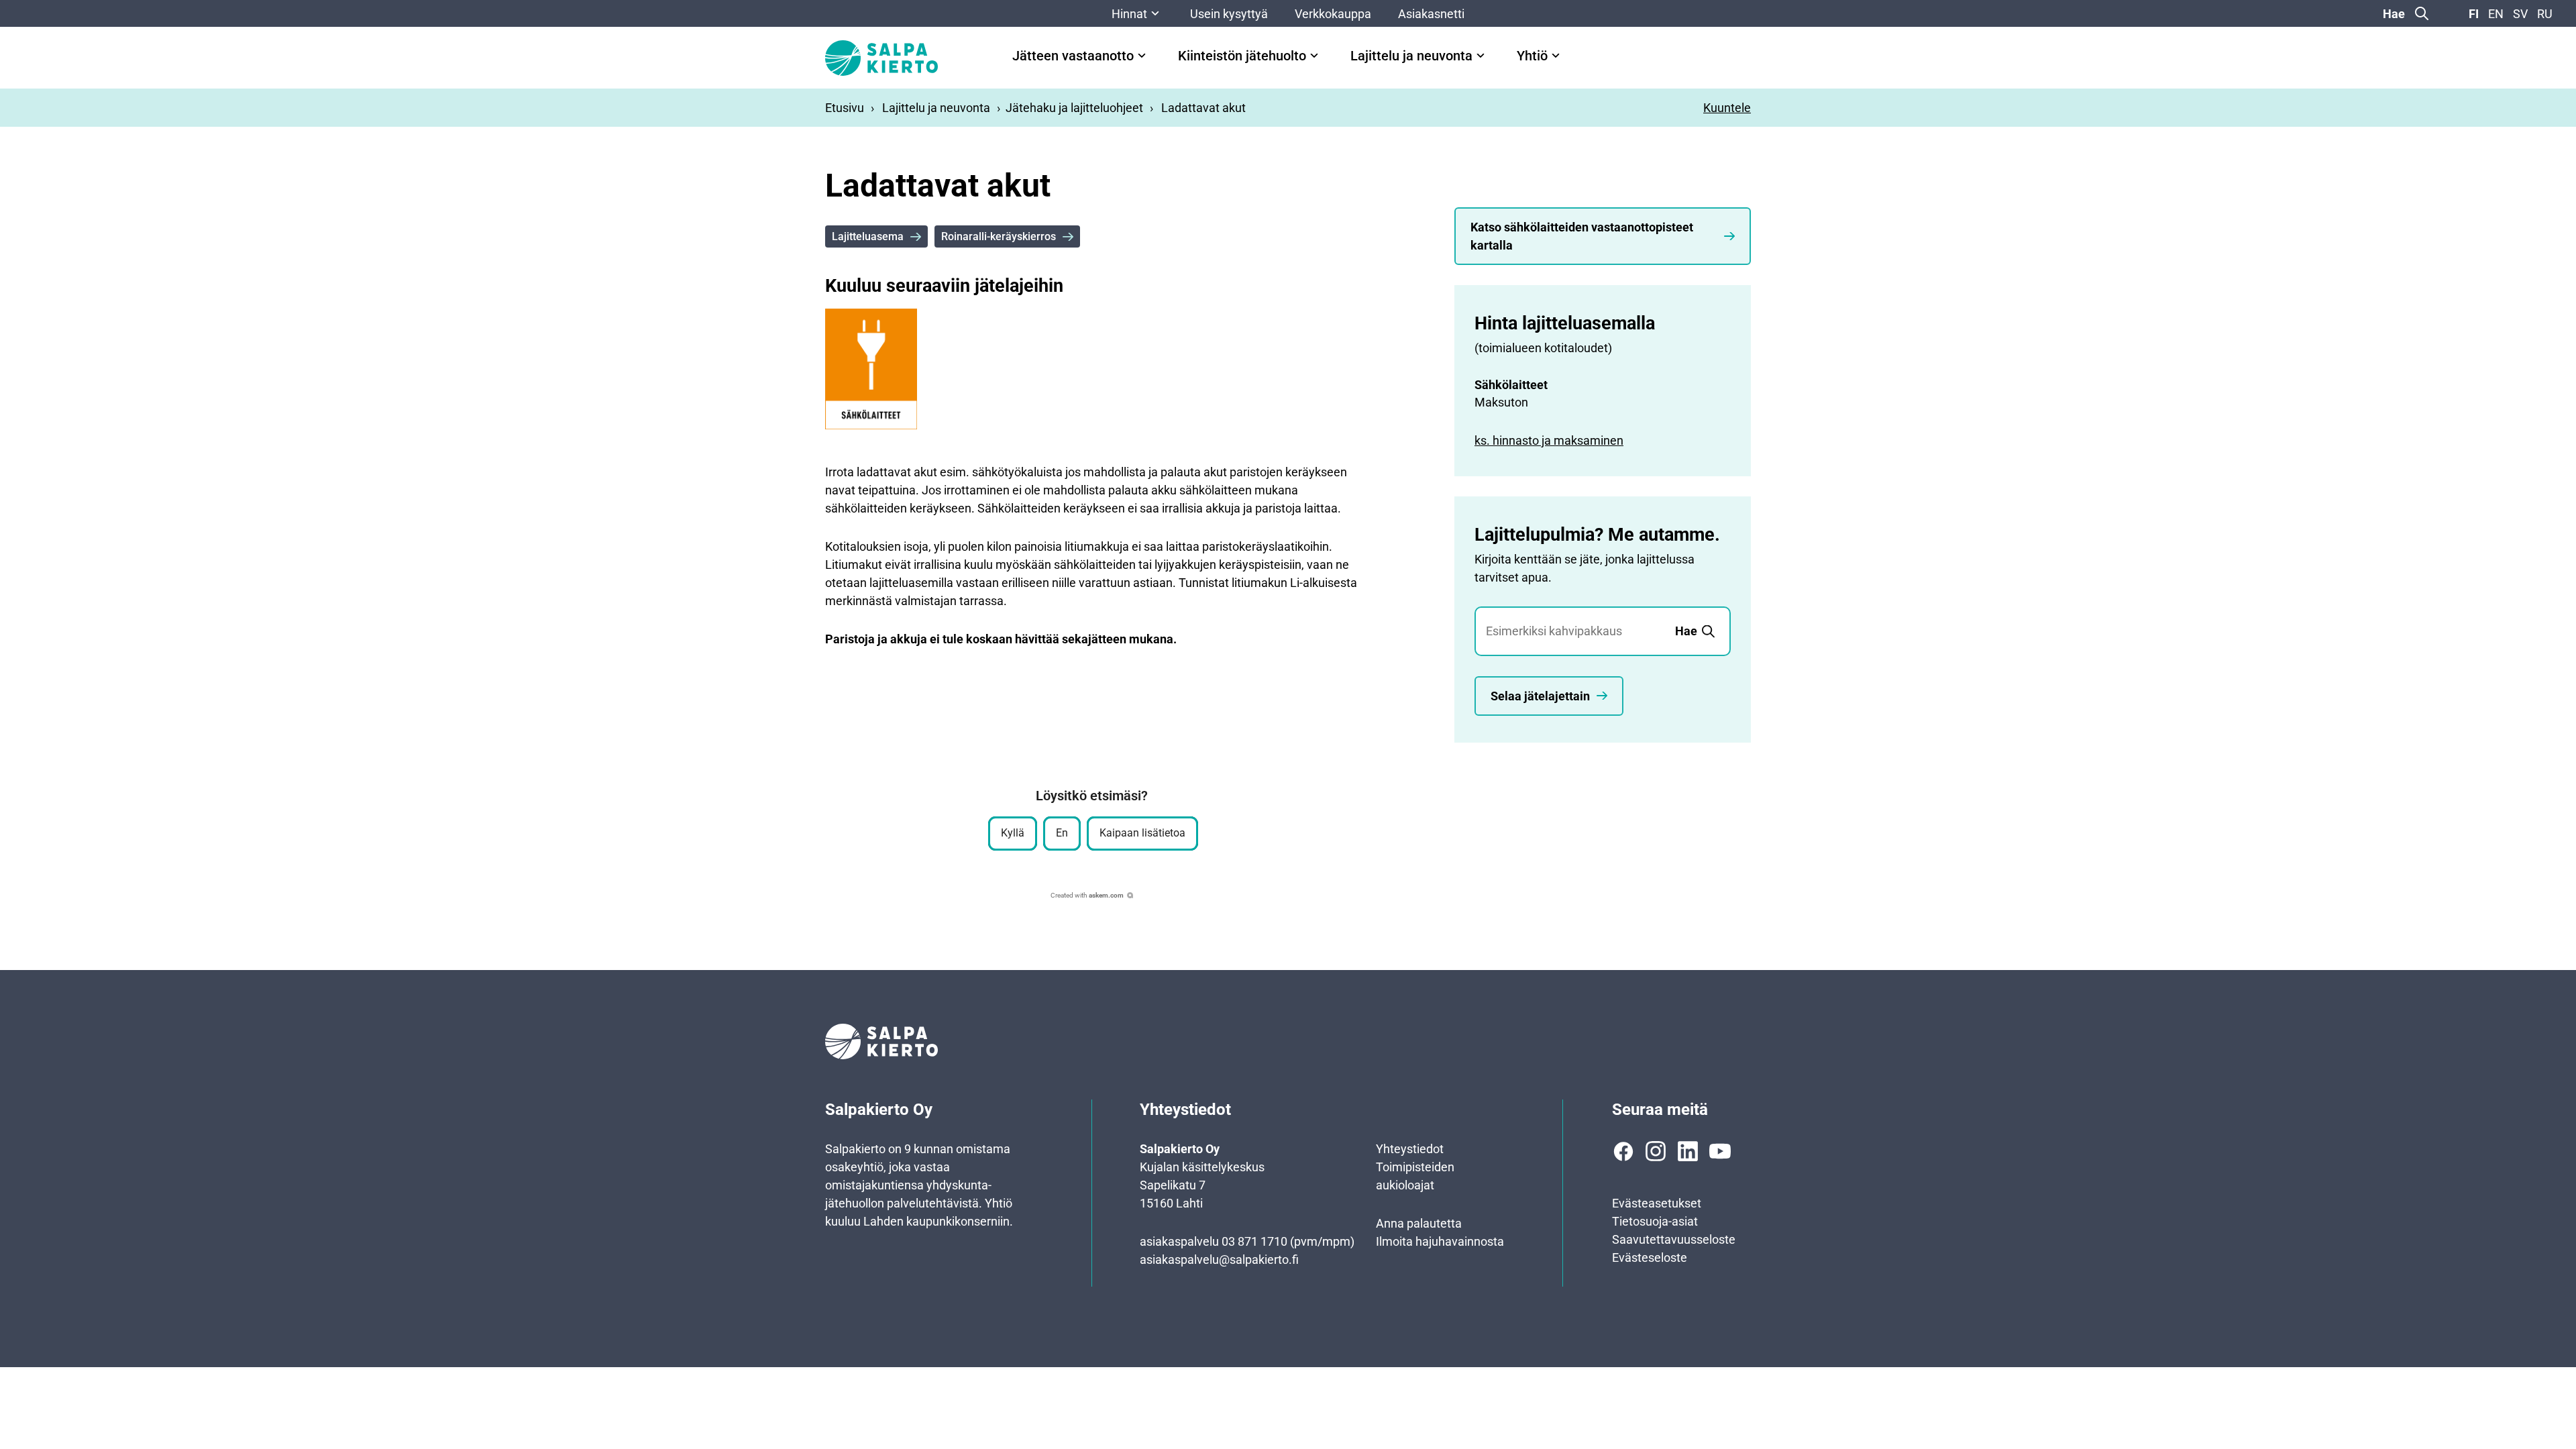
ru (2545, 14)
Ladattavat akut (1203, 108)
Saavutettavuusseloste (1674, 1239)
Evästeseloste (1650, 1257)
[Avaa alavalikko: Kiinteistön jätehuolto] (1314, 56)
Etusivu (845, 108)
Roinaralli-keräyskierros (999, 236)
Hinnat (1129, 14)
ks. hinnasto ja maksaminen (1549, 440)
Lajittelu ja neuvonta (1411, 56)
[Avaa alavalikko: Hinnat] (1155, 13)
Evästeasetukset (1657, 1203)
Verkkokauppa (1333, 14)
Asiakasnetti (1431, 14)
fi (2474, 14)
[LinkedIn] (1688, 1151)
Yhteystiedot (1410, 1149)
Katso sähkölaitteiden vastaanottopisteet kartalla (1582, 236)
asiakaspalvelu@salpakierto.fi (1219, 1259)
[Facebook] (1623, 1151)
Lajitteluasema (868, 236)
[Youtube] (1720, 1151)
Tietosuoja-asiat (1655, 1221)
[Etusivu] (881, 58)
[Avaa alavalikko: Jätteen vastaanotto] (1142, 56)
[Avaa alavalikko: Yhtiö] (1556, 56)
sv (2520, 14)
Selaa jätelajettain (1540, 696)
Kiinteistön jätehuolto (1242, 56)
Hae (2394, 14)
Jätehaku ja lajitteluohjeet (1074, 108)
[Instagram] (1656, 1151)
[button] (1013, 834)
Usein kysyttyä (1229, 14)
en (2496, 14)
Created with (1087, 895)
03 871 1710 (1254, 1241)
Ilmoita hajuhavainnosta (1440, 1241)
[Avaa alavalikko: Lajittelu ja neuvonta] (1481, 56)
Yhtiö (1532, 56)
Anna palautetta (1419, 1223)
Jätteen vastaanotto (1073, 56)
